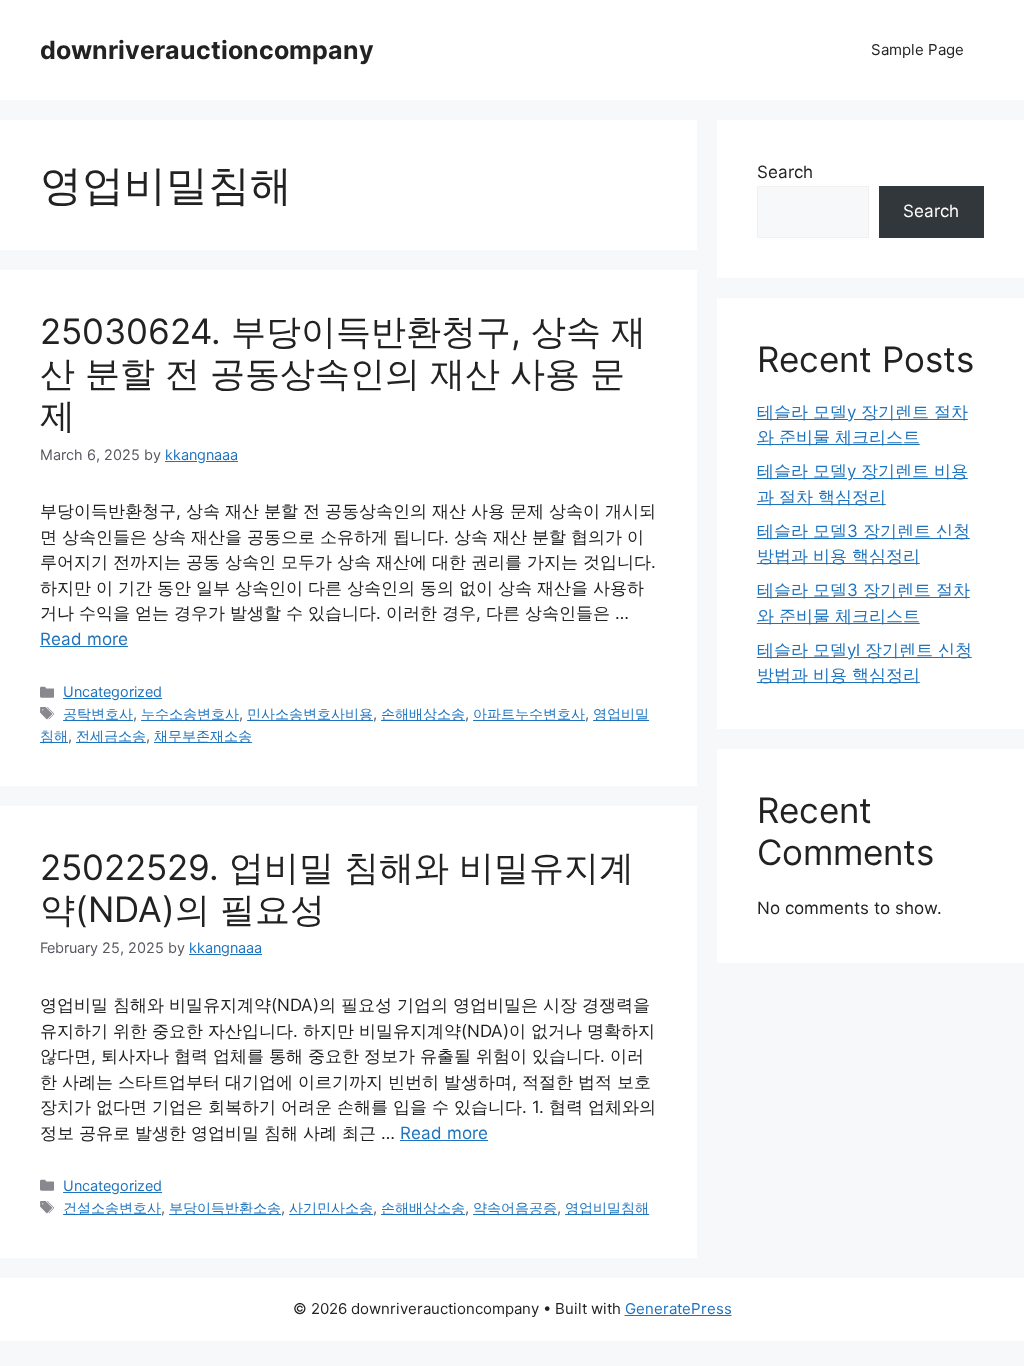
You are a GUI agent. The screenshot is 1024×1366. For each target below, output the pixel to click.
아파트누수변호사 (529, 713)
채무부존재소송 (203, 735)
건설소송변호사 (112, 1207)
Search (785, 172)
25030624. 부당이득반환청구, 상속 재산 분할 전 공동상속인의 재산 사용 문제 (343, 373)
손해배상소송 (423, 713)
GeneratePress (678, 1308)
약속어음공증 (515, 1207)
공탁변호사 (98, 713)
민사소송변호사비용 (310, 713)
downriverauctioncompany (207, 50)
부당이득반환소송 (225, 1207)
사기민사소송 (331, 1207)
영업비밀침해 (607, 1207)
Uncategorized (112, 691)
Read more (84, 639)
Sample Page (917, 49)
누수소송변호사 (190, 713)
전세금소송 (111, 735)
